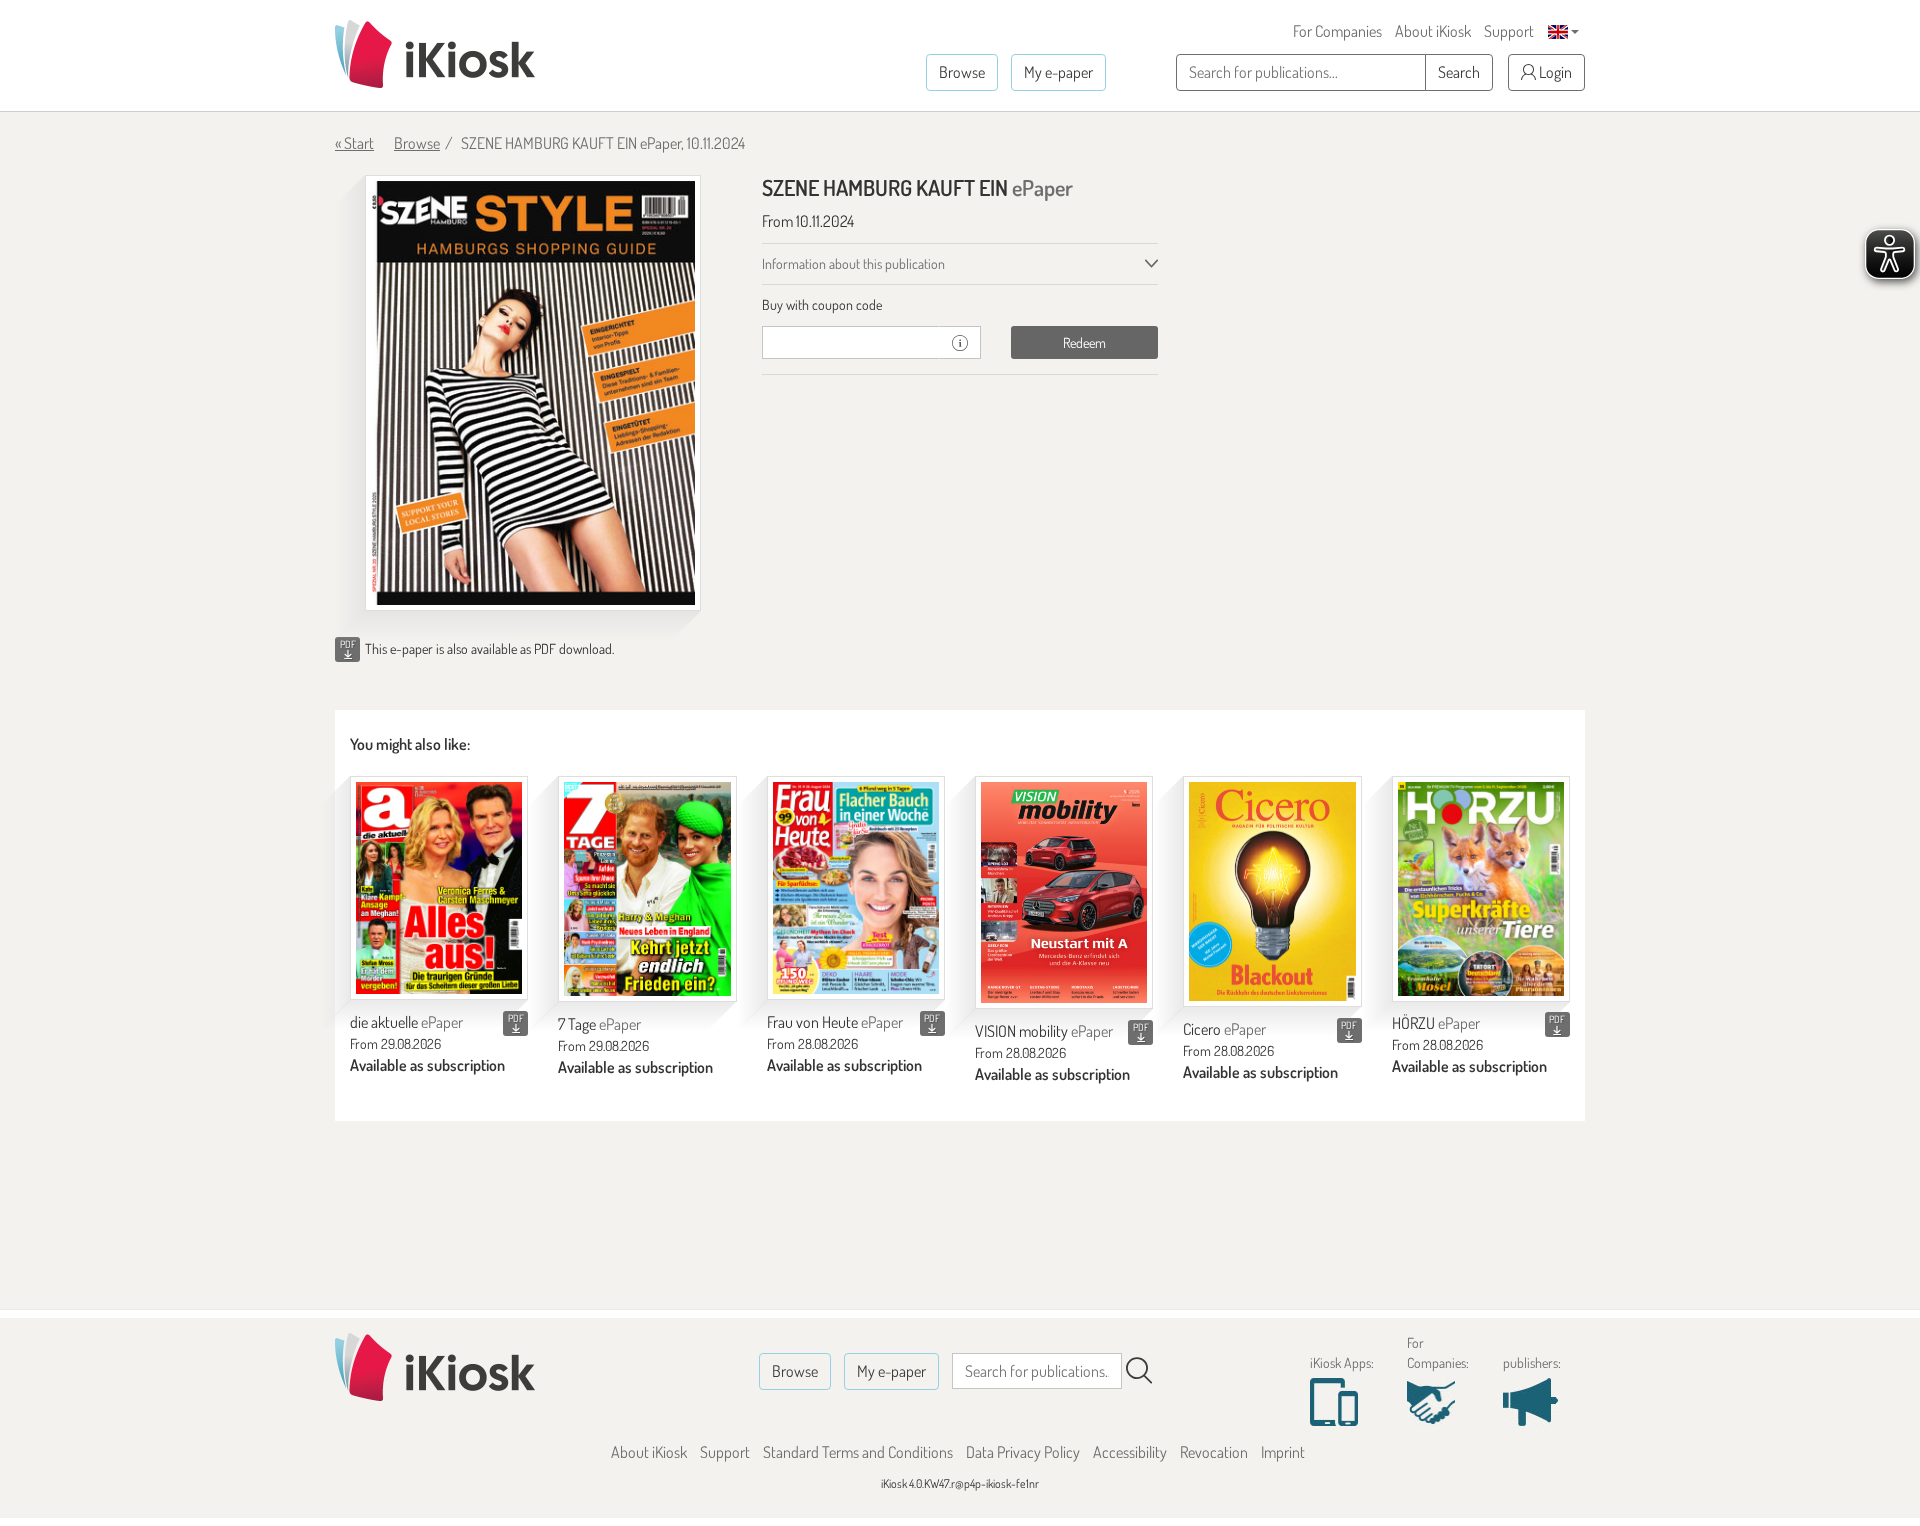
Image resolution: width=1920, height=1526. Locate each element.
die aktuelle (406, 1022)
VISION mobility (1044, 1031)
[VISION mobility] (1064, 893)
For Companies (1337, 31)
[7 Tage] (647, 889)
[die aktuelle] (439, 888)
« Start (354, 143)
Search (1459, 72)
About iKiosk (1433, 31)
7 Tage (599, 1024)
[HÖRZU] (1481, 889)
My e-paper (1058, 72)
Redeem (1084, 342)
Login (1554, 72)
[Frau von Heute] (856, 888)
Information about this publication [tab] (853, 263)
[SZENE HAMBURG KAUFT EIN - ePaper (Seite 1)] (533, 393)
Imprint (1283, 1452)
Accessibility (1130, 1452)
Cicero (1224, 1029)
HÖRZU (1436, 1023)
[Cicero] (1272, 892)
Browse (962, 72)
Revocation (1214, 1452)
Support (1509, 31)
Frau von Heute (835, 1022)
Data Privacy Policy (1023, 1452)
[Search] (1139, 1371)
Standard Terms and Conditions (858, 1452)
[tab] (960, 305)
